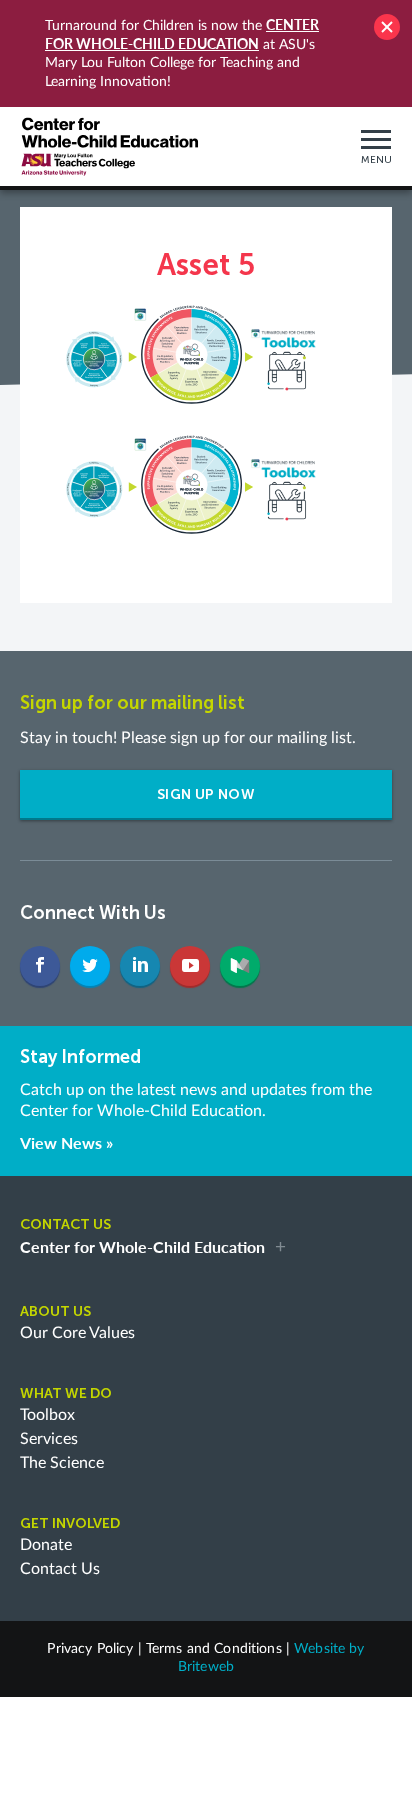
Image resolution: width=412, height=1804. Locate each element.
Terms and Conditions (214, 1649)
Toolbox (47, 1415)
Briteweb (206, 1667)
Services (49, 1439)
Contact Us (60, 1569)
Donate (46, 1545)
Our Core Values (77, 1333)
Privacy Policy (90, 1649)
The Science (62, 1463)
